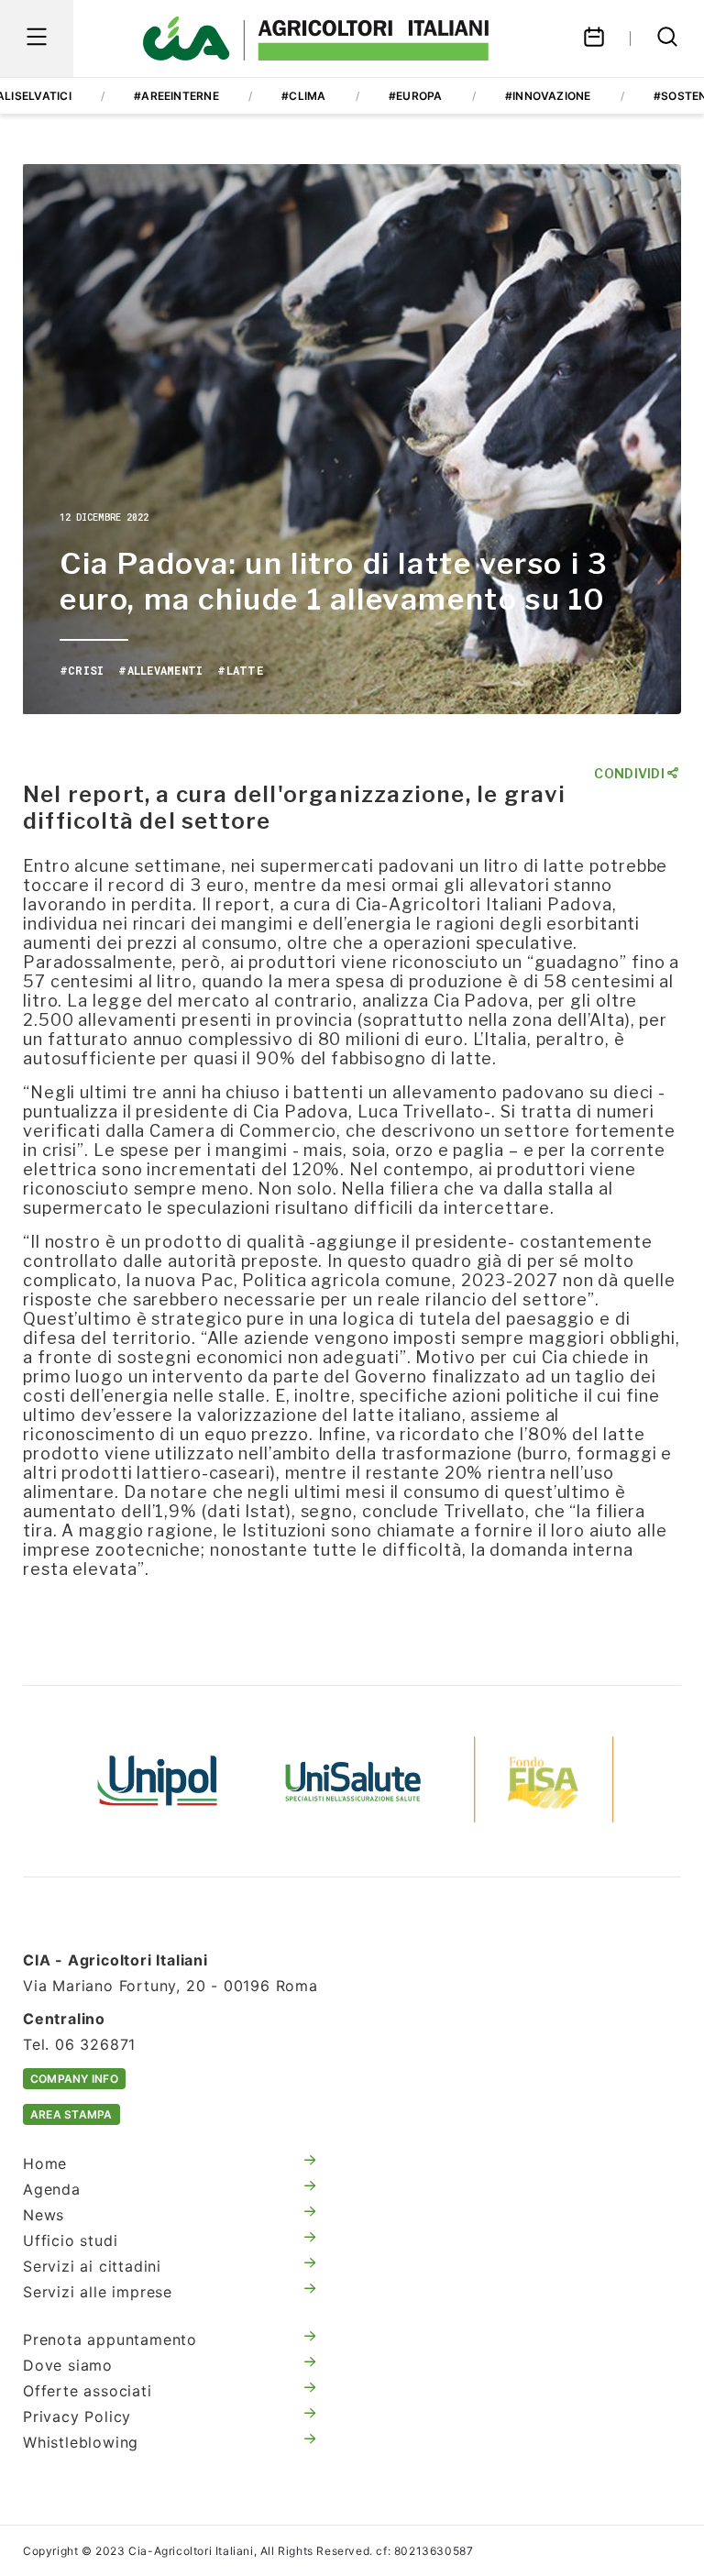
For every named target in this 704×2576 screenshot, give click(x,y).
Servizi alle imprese (98, 2292)
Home (45, 2163)
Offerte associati (88, 2391)
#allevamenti (160, 670)
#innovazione (548, 96)
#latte (240, 670)
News (44, 2215)
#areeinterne (176, 96)
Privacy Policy (77, 2416)
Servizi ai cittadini (92, 2266)
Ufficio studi (70, 2240)
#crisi (82, 670)
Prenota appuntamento (110, 2339)
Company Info (74, 2079)
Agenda (52, 2189)
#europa (416, 96)
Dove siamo (68, 2365)
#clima (303, 96)
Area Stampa (71, 2114)
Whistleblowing (81, 2442)
